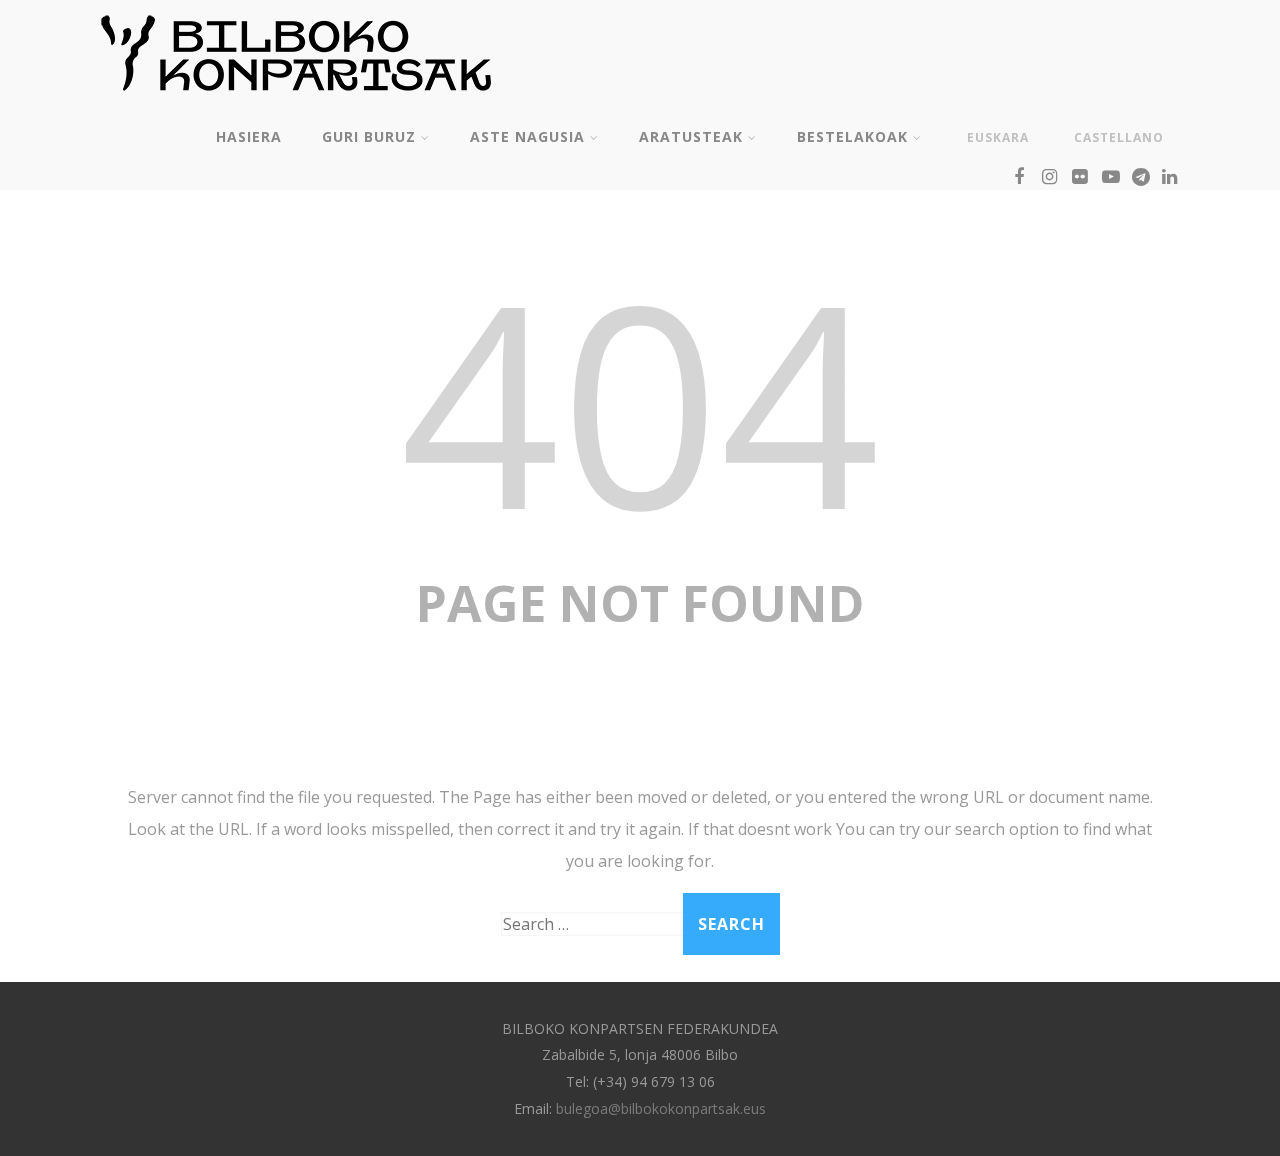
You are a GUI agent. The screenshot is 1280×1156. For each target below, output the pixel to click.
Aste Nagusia (527, 136)
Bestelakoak (852, 136)
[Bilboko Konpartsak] (296, 99)
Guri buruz (369, 136)
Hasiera (249, 136)
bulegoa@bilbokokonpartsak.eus (661, 1108)
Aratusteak (691, 136)
